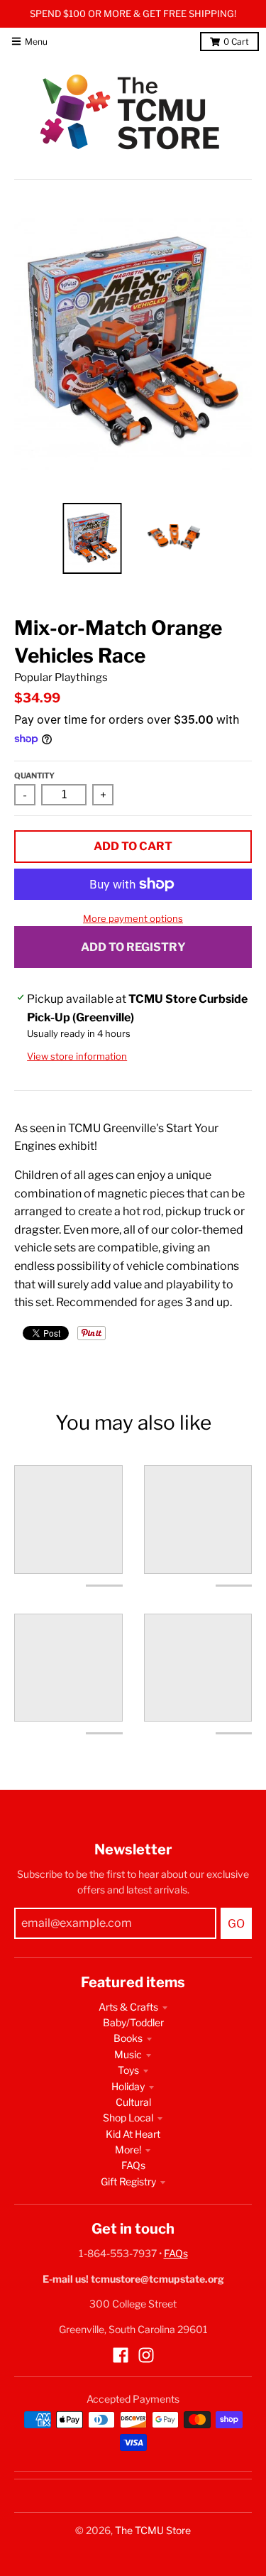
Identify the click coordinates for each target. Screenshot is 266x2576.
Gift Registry (128, 2181)
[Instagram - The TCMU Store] (146, 2355)
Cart (236, 42)
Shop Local (128, 2118)
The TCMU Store (153, 2530)
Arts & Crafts (128, 2007)
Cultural (133, 2102)
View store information (77, 1056)
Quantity (34, 776)
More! (128, 2150)
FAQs (133, 2165)
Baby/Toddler (133, 2022)
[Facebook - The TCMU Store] (121, 2355)
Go (236, 1924)
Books (128, 2038)
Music (128, 2054)
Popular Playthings (61, 678)
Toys (128, 2070)
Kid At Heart (133, 2134)
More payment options (133, 918)
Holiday (128, 2086)
